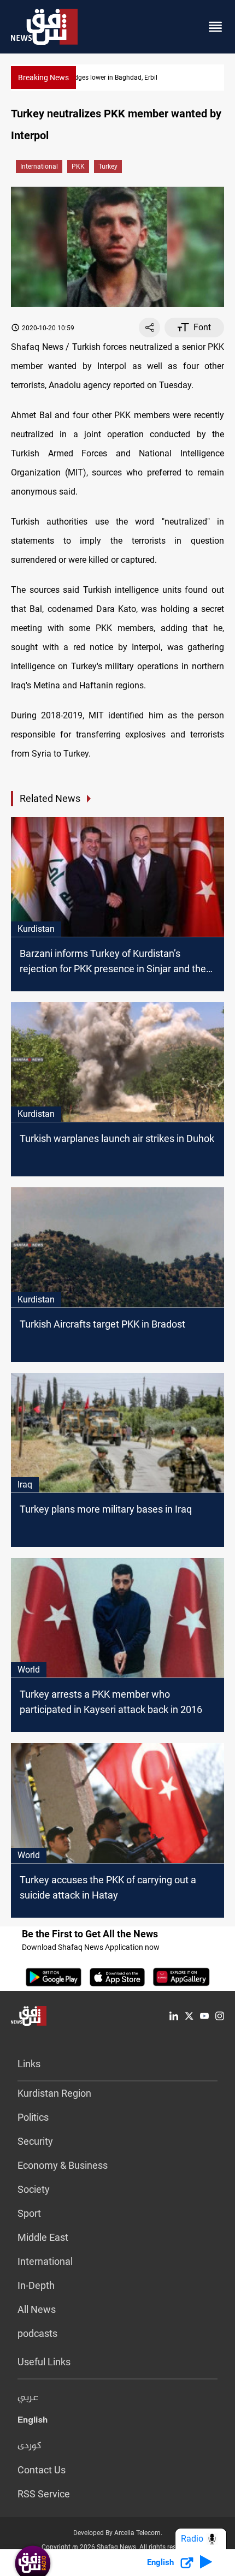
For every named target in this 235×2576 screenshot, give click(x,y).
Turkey (108, 166)
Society (34, 2189)
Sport (29, 2213)
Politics (33, 2117)
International (39, 166)
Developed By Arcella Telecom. (118, 2533)
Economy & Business (63, 2165)
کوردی (30, 2446)
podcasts (37, 2333)
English (33, 2422)
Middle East (43, 2237)
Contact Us (42, 2470)
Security (35, 2141)
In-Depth (36, 2285)
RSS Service (44, 2494)
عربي (28, 2398)
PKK (78, 166)
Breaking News (43, 78)
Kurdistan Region (54, 2093)
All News (37, 2309)
